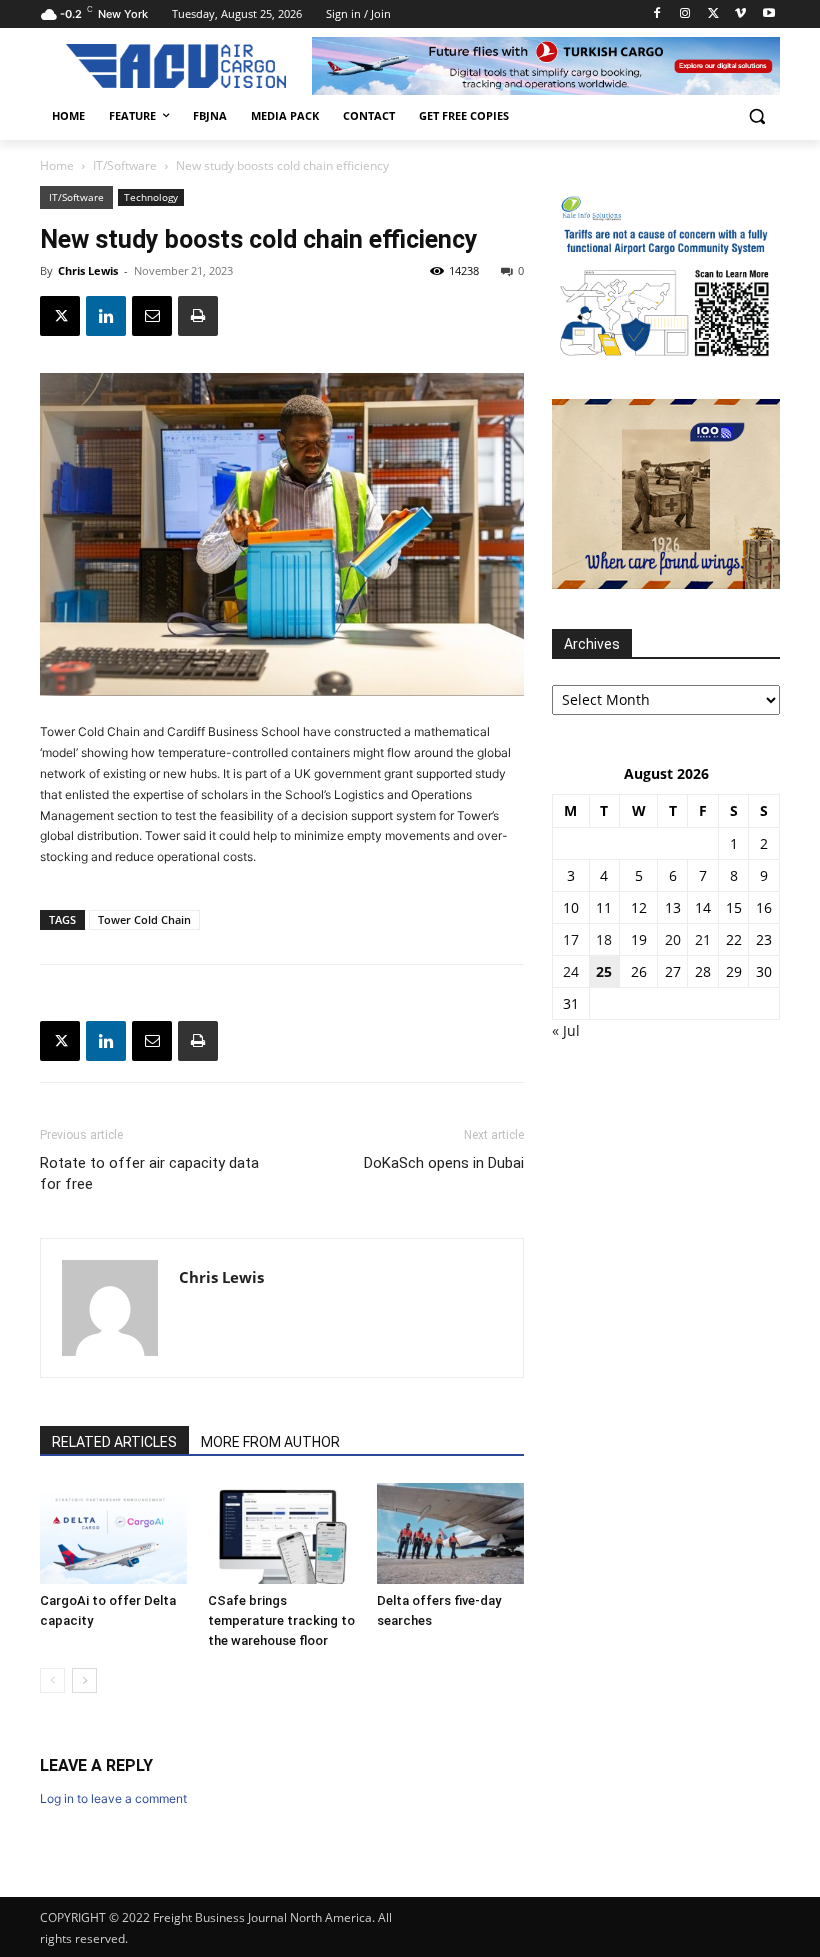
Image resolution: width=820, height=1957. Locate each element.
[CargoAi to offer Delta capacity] (113, 1533)
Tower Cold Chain (144, 919)
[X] (713, 14)
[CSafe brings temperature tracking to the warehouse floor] (281, 1533)
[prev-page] (52, 1680)
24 (571, 971)
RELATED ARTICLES (114, 1442)
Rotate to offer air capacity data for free (149, 1173)
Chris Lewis (88, 270)
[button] (756, 116)
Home (57, 165)
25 (604, 971)
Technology (151, 197)
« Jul (566, 1030)
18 (604, 939)
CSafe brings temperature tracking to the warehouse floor (281, 1620)
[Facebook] (657, 14)
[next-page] (84, 1680)
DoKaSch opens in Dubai (444, 1163)
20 (673, 939)
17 (571, 939)
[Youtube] (768, 14)
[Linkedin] (106, 316)
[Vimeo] (740, 14)
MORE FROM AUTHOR (270, 1442)
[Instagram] (685, 14)
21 (703, 939)
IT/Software (125, 165)
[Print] (198, 316)
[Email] (152, 316)
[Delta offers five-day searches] (450, 1533)
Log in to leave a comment (113, 1798)
